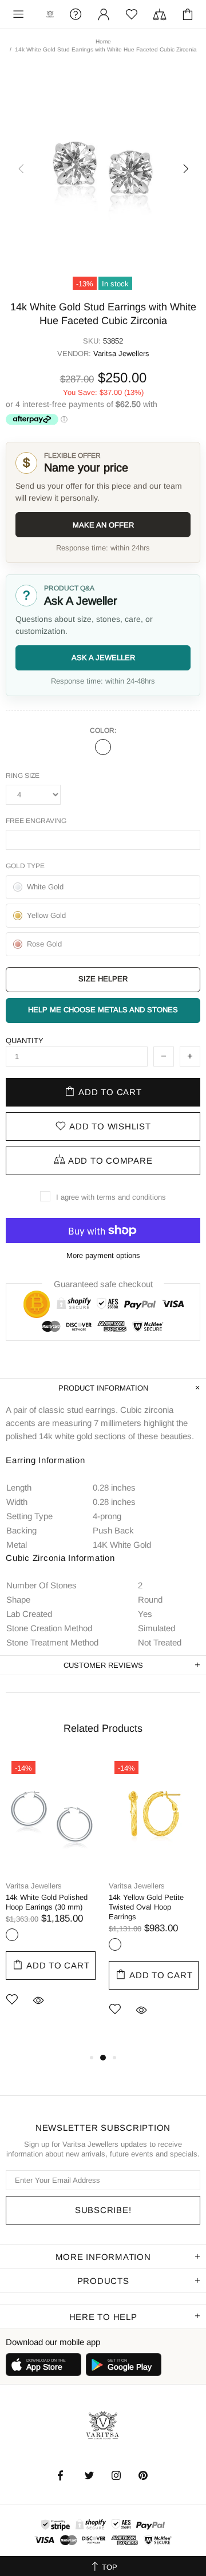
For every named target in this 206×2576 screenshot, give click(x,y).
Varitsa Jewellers (50, 14)
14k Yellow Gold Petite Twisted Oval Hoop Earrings (146, 1907)
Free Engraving (36, 821)
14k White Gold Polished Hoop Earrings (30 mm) (47, 1902)
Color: (103, 730)
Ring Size (23, 776)
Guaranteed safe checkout (103, 1284)
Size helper (103, 979)
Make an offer (103, 525)
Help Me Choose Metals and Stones (103, 1010)
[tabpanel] (51, 1898)
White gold (103, 747)
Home (103, 41)
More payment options (103, 1255)
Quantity (25, 1041)
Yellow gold (115, 1944)
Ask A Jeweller (103, 658)
